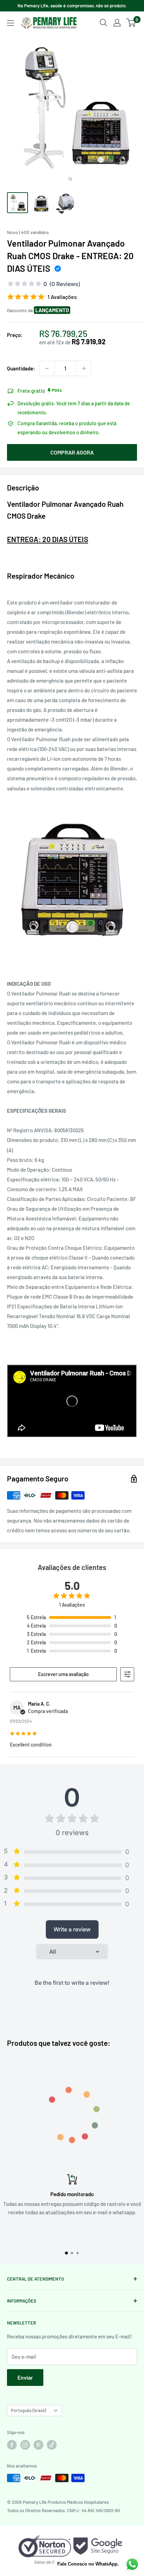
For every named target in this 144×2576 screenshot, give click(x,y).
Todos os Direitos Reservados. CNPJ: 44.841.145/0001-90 (63, 2510)
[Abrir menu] (10, 23)
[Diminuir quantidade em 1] (47, 368)
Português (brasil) (28, 2410)
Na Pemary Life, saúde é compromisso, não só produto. (72, 6)
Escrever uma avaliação (63, 1674)
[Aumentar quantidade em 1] (84, 368)
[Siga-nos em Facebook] (12, 2445)
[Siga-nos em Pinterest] (38, 2445)
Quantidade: (21, 368)
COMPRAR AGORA (72, 452)
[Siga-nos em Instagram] (25, 2445)
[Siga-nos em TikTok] (52, 2445)
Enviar (25, 2377)
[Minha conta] (117, 23)
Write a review (72, 1929)
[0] (131, 23)
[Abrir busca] (103, 23)
